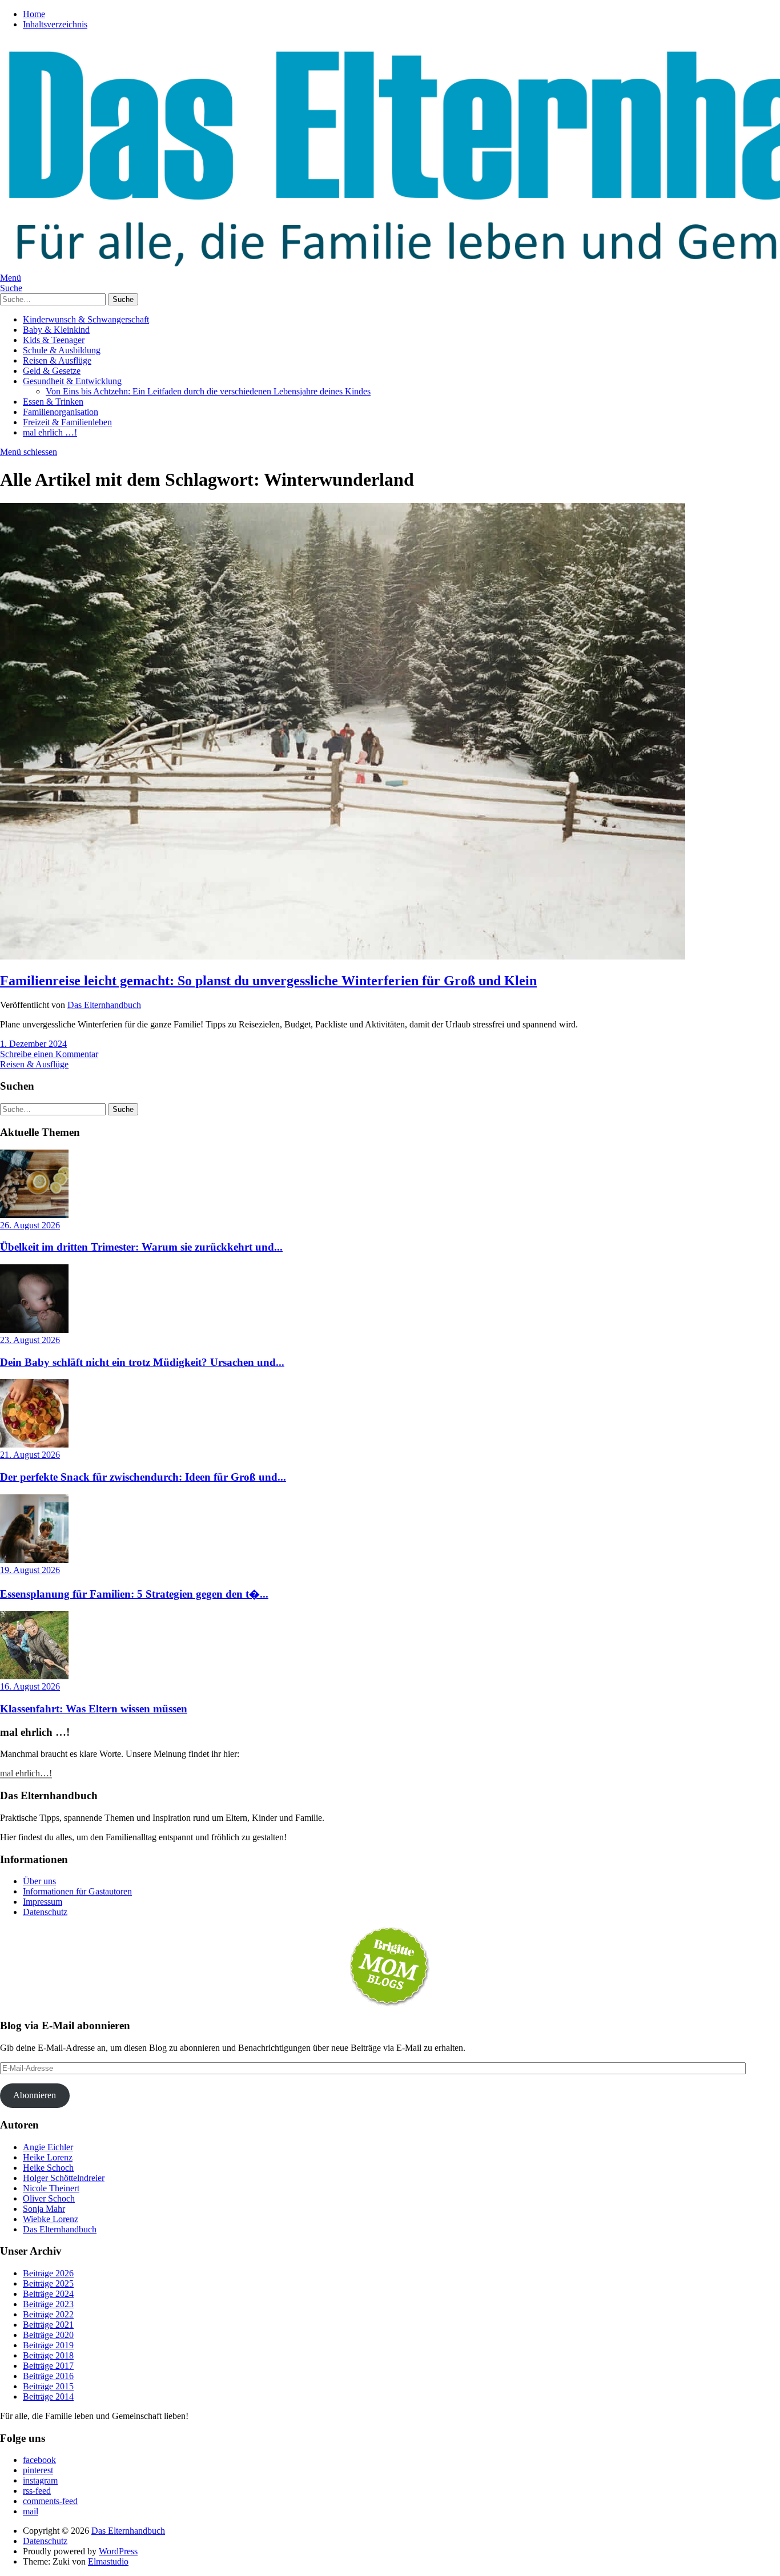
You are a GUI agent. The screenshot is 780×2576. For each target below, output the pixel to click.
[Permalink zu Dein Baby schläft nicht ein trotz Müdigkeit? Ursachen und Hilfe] (34, 1330)
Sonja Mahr (44, 2209)
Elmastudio (108, 2561)
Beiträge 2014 (48, 2396)
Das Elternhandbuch (104, 1005)
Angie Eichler (48, 2147)
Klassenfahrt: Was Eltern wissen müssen (94, 1709)
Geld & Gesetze (52, 371)
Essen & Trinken (53, 402)
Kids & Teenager (54, 340)
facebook (39, 2460)
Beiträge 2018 (48, 2355)
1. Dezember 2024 (33, 1044)
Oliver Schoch (49, 2198)
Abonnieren (35, 2095)
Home (34, 14)
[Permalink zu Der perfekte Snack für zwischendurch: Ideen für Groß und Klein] (34, 1444)
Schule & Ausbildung (62, 350)
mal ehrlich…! (26, 1773)
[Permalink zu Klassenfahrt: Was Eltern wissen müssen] (34, 1676)
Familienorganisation (61, 412)
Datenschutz (45, 1912)
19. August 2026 (30, 1570)
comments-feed (50, 2501)
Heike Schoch (48, 2168)
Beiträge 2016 (48, 2376)
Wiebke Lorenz (51, 2219)
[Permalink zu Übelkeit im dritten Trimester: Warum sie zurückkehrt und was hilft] (34, 1215)
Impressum (43, 1902)
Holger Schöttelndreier (64, 2178)
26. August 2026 (30, 1225)
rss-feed (37, 2491)
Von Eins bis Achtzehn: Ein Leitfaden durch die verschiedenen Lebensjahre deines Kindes (208, 391)
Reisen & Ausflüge (57, 360)
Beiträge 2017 (48, 2366)
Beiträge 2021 (48, 2325)
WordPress (118, 2551)
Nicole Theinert (51, 2188)
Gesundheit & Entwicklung (72, 381)
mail (31, 2511)
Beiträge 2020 (48, 2335)
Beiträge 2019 (48, 2345)
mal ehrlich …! (50, 432)
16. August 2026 (30, 1686)
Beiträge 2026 (48, 2273)
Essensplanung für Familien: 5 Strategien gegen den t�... (134, 1594)
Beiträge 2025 (48, 2283)
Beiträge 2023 (48, 2304)
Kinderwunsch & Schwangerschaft (86, 319)
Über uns (39, 1881)
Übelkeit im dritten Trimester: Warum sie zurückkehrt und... (141, 1247)
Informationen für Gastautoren (77, 1891)
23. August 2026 (30, 1340)
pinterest (38, 2470)
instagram (40, 2480)
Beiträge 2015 (48, 2386)
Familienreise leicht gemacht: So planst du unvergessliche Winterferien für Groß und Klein (268, 981)
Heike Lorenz (48, 2157)
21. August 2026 (30, 1455)
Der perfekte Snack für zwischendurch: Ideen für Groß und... (143, 1477)
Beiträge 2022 (48, 2314)
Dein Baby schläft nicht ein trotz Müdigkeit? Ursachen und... (142, 1362)
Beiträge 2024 (48, 2294)
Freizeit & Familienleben (67, 422)
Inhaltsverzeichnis (55, 24)
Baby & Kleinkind (56, 330)
